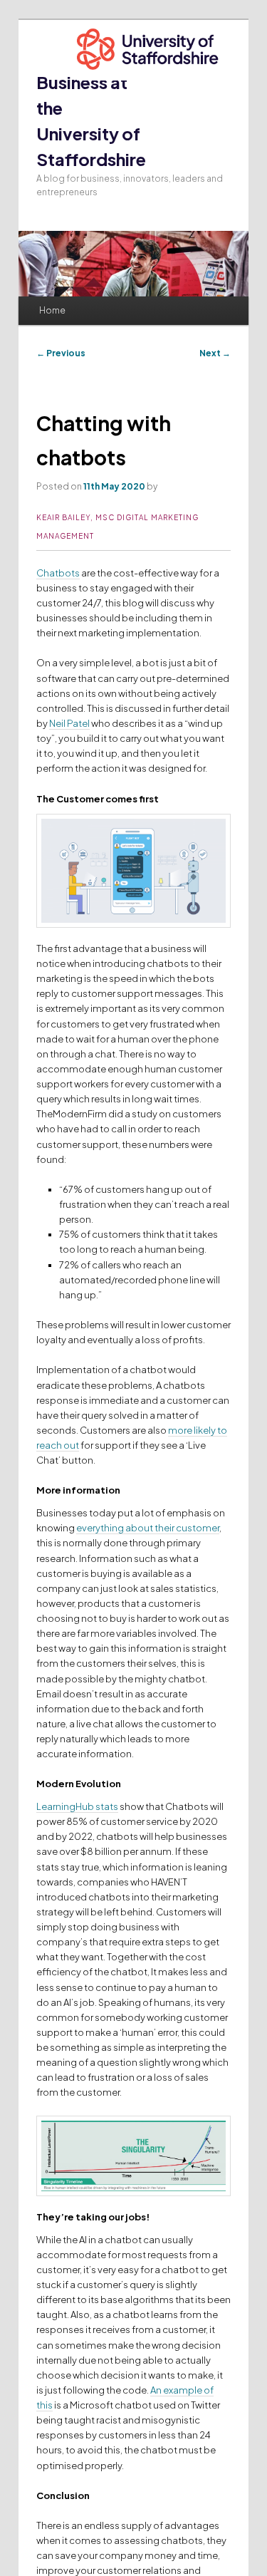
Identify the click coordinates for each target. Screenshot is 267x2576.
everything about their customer (148, 1528)
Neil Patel (69, 723)
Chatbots (58, 573)
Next (215, 353)
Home (52, 310)
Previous (61, 353)
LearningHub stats (77, 1806)
